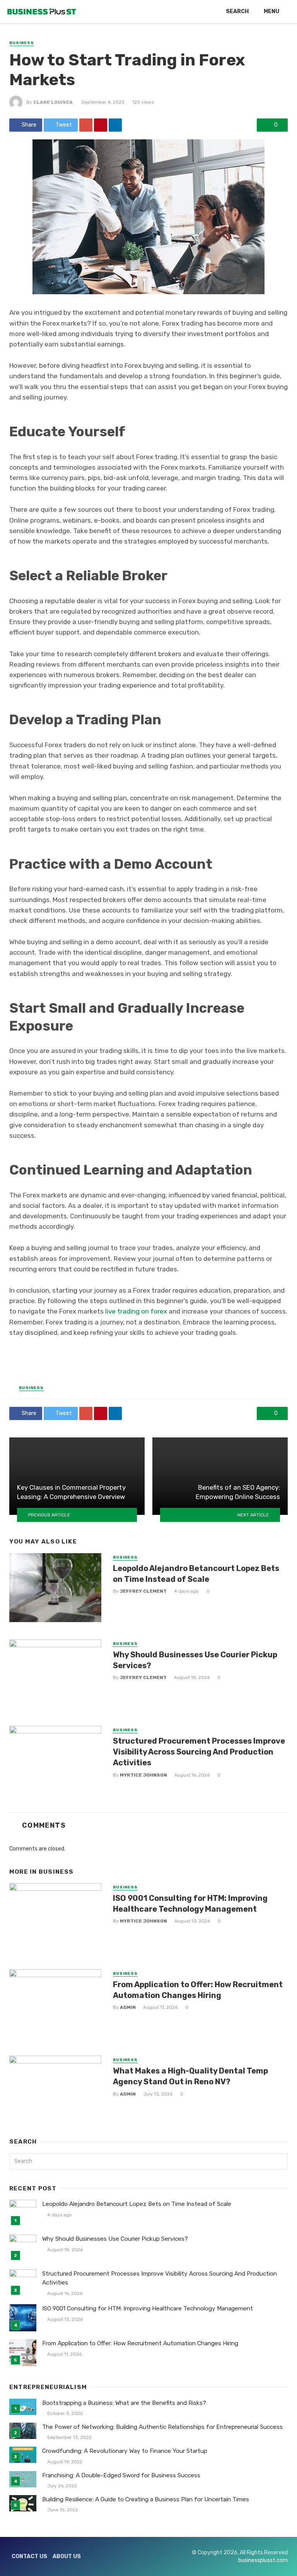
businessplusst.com (263, 2560)
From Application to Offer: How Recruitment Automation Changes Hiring (198, 1990)
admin (128, 2007)
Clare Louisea (53, 102)
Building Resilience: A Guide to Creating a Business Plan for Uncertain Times (146, 2499)
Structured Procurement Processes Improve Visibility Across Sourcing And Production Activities (199, 1752)
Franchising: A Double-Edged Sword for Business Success (121, 2475)
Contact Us (29, 2556)
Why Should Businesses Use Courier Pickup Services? (195, 1660)
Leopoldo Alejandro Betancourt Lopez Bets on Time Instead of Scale (196, 1574)
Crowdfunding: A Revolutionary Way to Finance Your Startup (125, 2451)
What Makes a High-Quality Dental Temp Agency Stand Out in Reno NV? (190, 2076)
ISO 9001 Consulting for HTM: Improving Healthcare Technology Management (190, 1904)
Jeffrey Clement (143, 1591)
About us (67, 2556)
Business (22, 43)
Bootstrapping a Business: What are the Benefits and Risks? (124, 2403)
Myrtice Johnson (143, 1775)
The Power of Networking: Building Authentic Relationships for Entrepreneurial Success (162, 2427)
